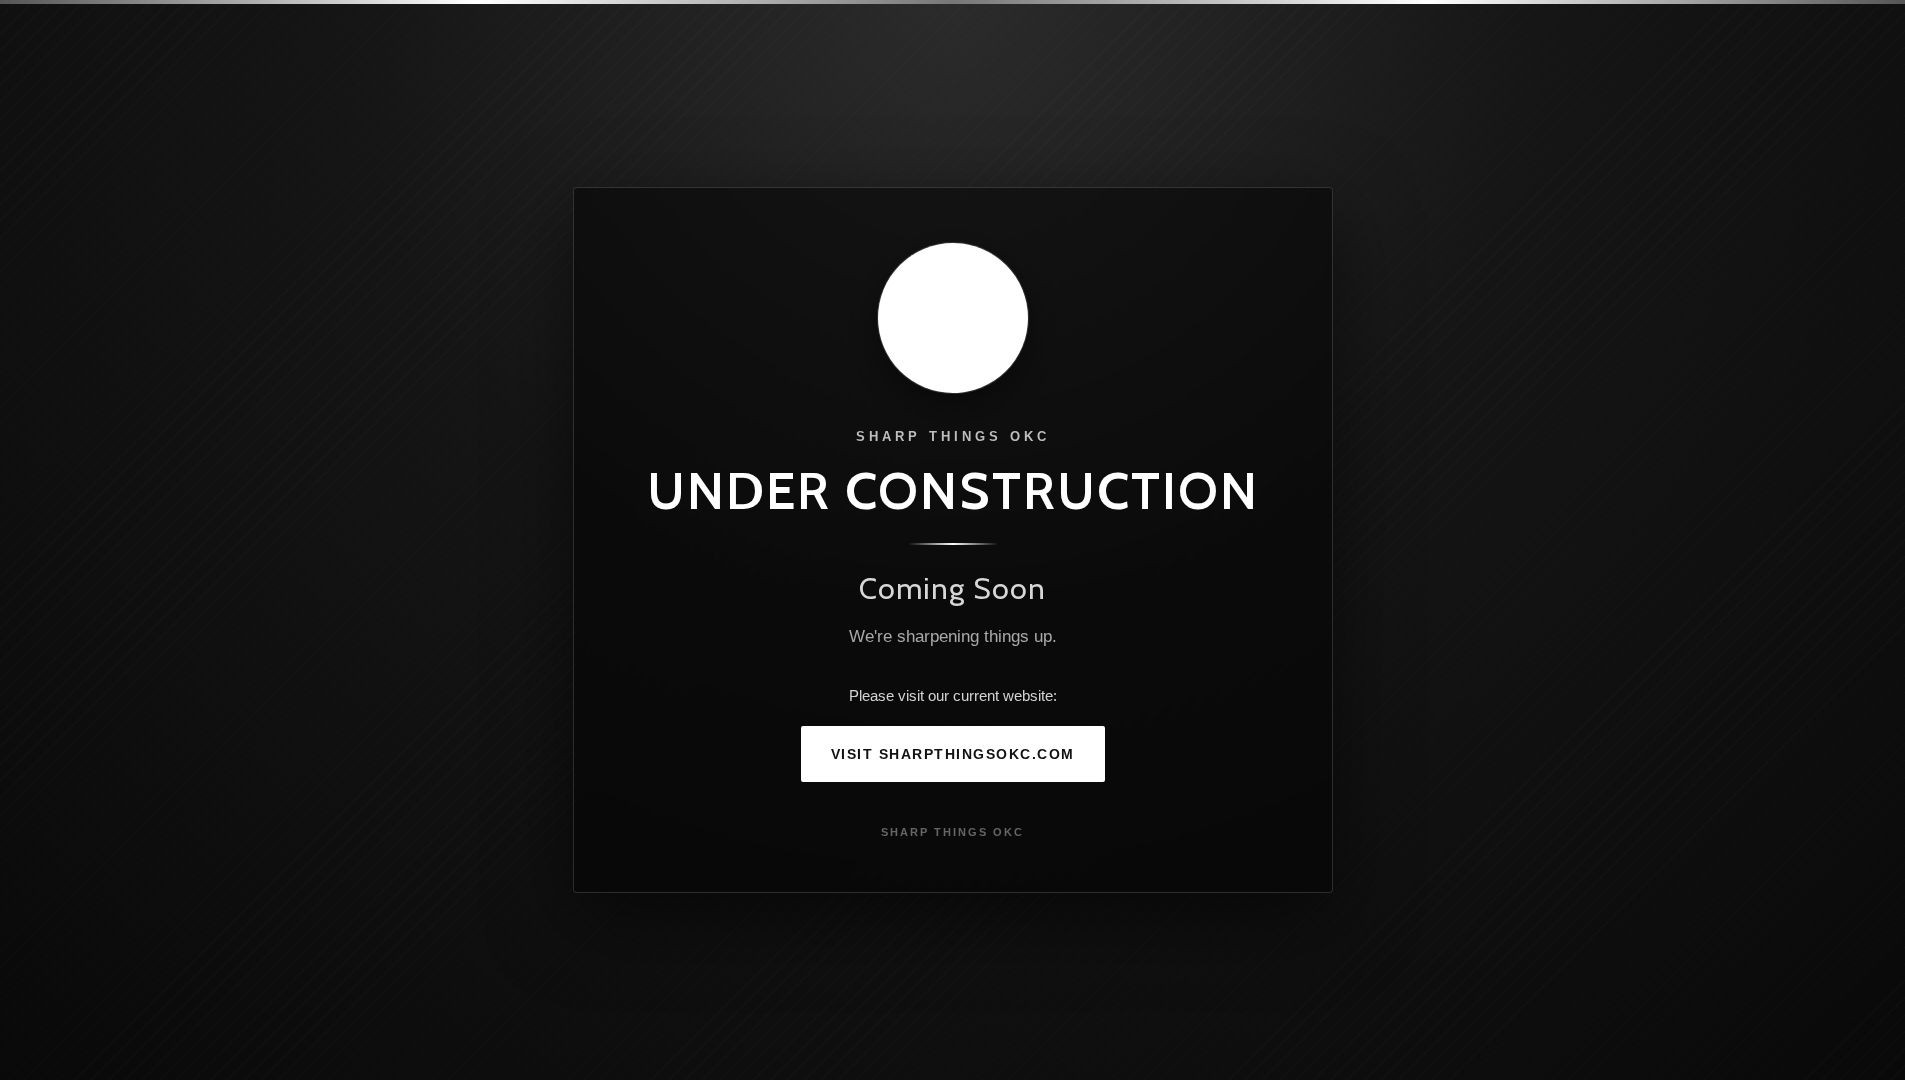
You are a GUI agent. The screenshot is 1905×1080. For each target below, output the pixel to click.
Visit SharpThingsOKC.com (953, 754)
